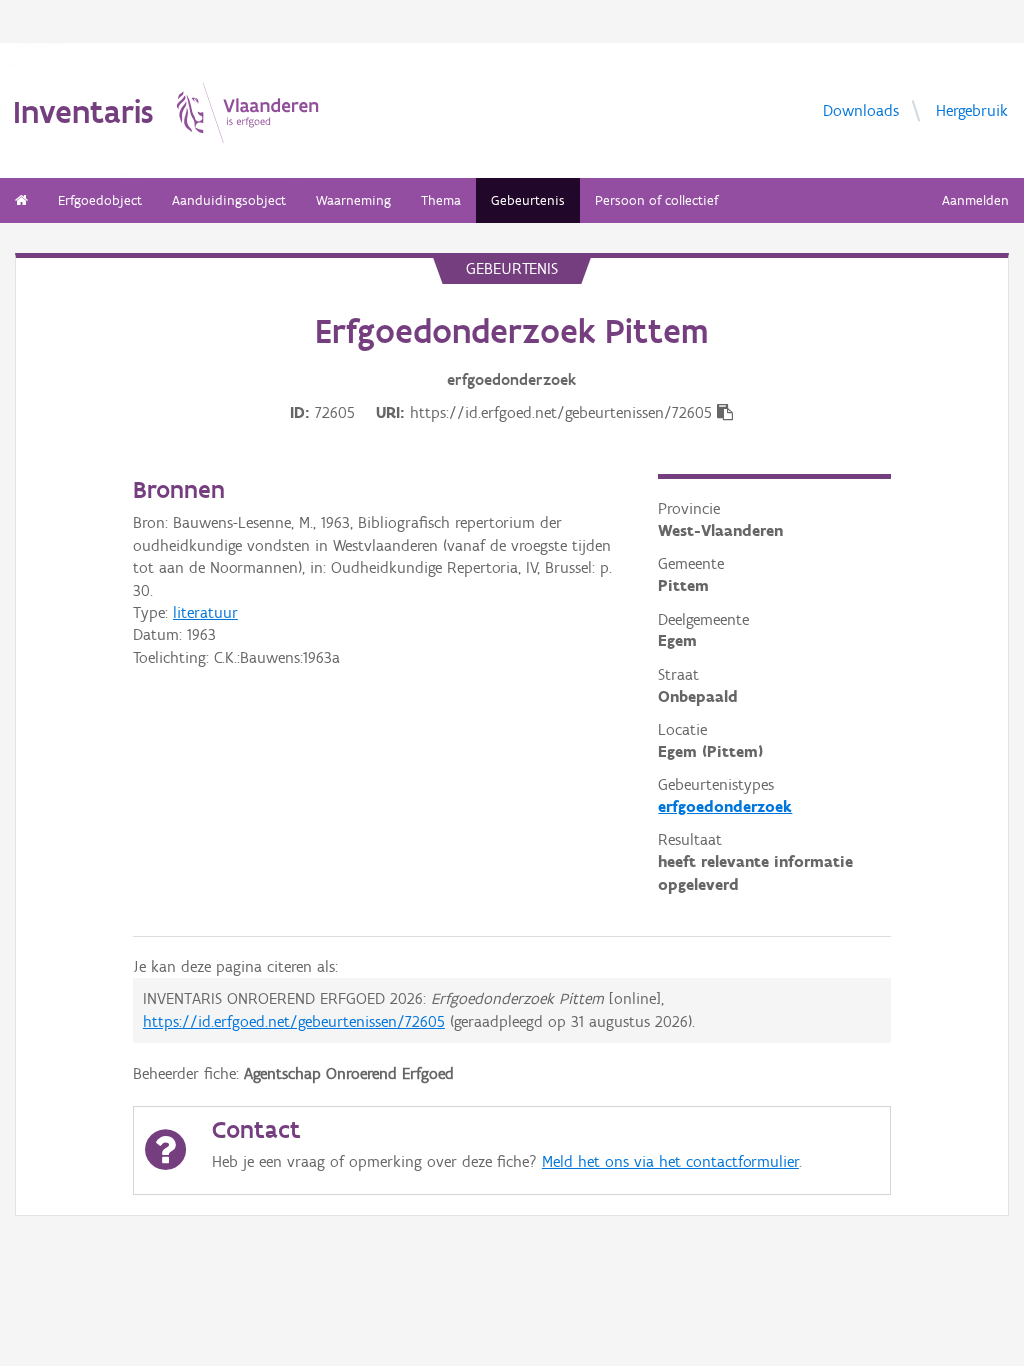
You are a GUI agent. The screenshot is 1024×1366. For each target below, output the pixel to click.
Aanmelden (975, 200)
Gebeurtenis (528, 200)
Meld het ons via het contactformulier (670, 1161)
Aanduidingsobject (229, 200)
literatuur (205, 612)
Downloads (861, 109)
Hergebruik (972, 109)
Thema (441, 200)
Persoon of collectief (656, 200)
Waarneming (353, 200)
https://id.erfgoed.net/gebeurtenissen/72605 (294, 1021)
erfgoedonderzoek (725, 806)
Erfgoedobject (100, 200)
